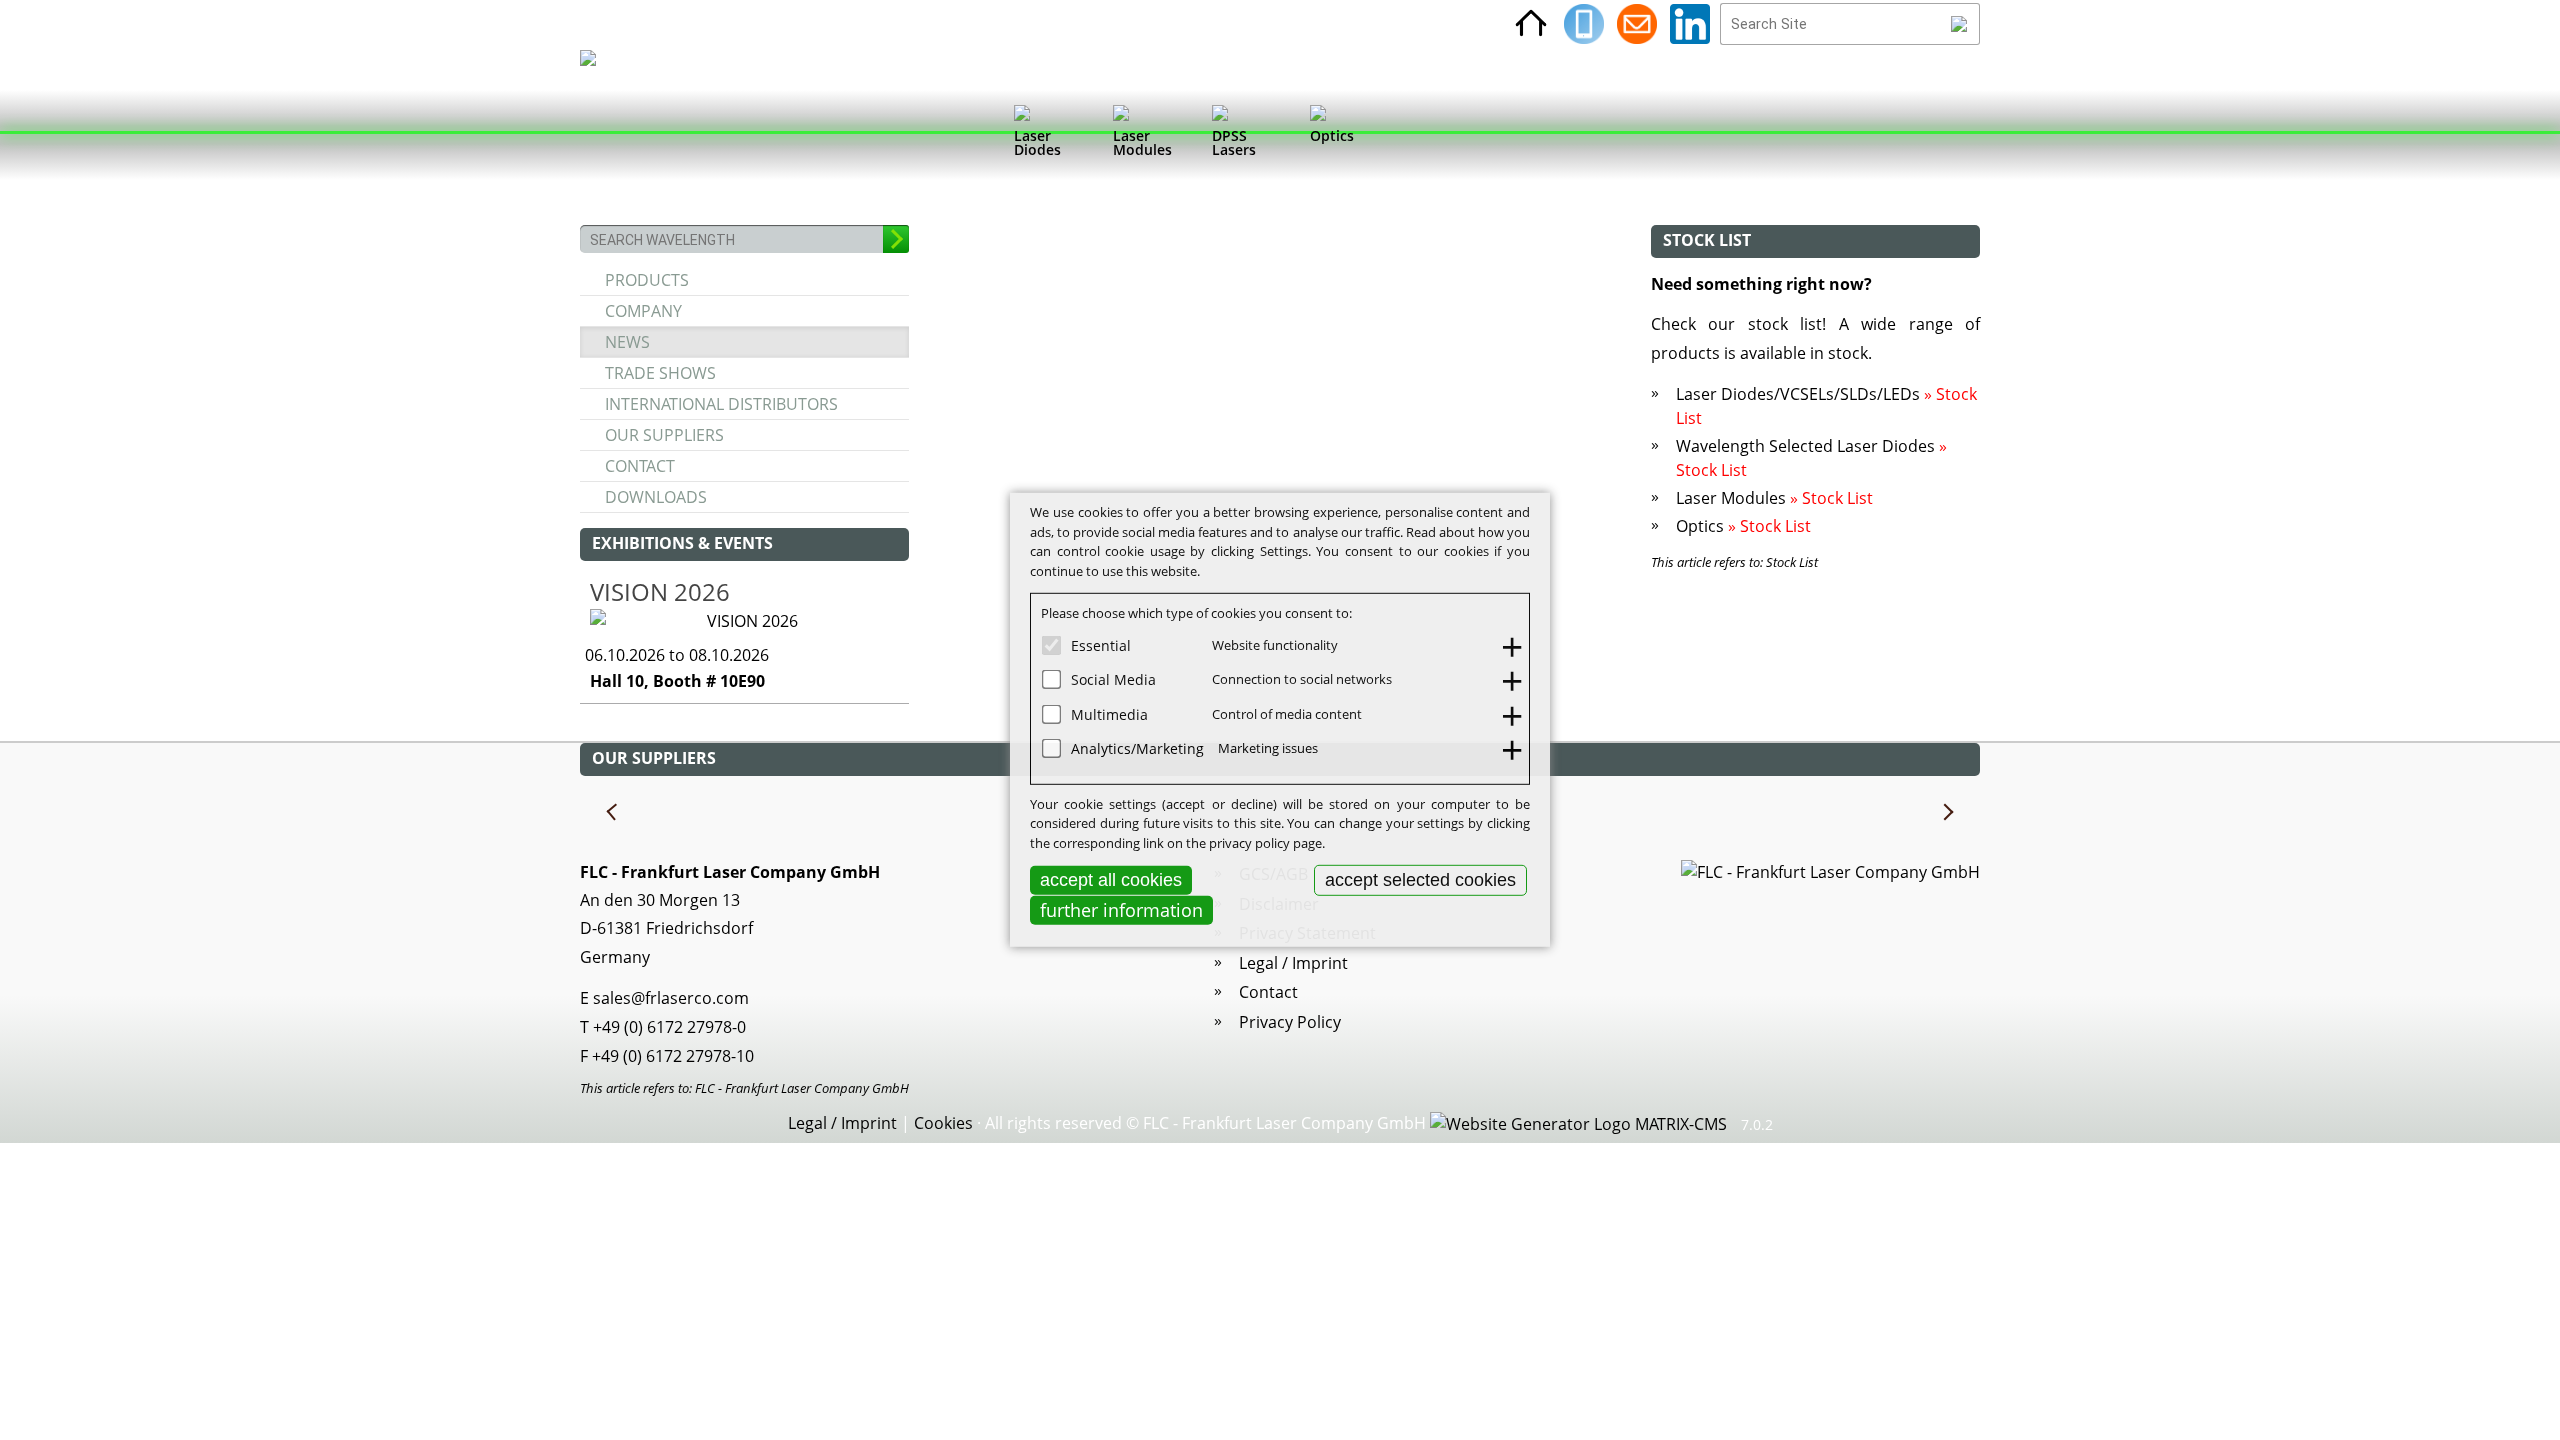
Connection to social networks (1302, 679)
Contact (640, 466)
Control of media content (1287, 713)
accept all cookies (1111, 880)
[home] (1531, 24)
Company (643, 311)
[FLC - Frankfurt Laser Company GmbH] (606, 135)
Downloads (656, 497)
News (627, 342)
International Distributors (721, 404)
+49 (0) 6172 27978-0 (669, 1027)
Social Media (1113, 679)
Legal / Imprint (1293, 963)
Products (647, 280)
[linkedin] (1690, 24)
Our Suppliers (664, 435)
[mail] (1637, 24)
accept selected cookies (1420, 880)
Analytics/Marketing (1137, 748)
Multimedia (1109, 713)
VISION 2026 (660, 591)
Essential (1101, 644)
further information (1121, 910)
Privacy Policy (1290, 1022)
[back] (613, 813)
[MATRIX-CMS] (1578, 1125)
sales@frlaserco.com (671, 998)
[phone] (1584, 24)
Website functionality (1275, 644)
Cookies (943, 1123)
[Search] (1959, 24)
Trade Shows (660, 373)
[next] (1947, 813)
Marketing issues (1268, 748)
